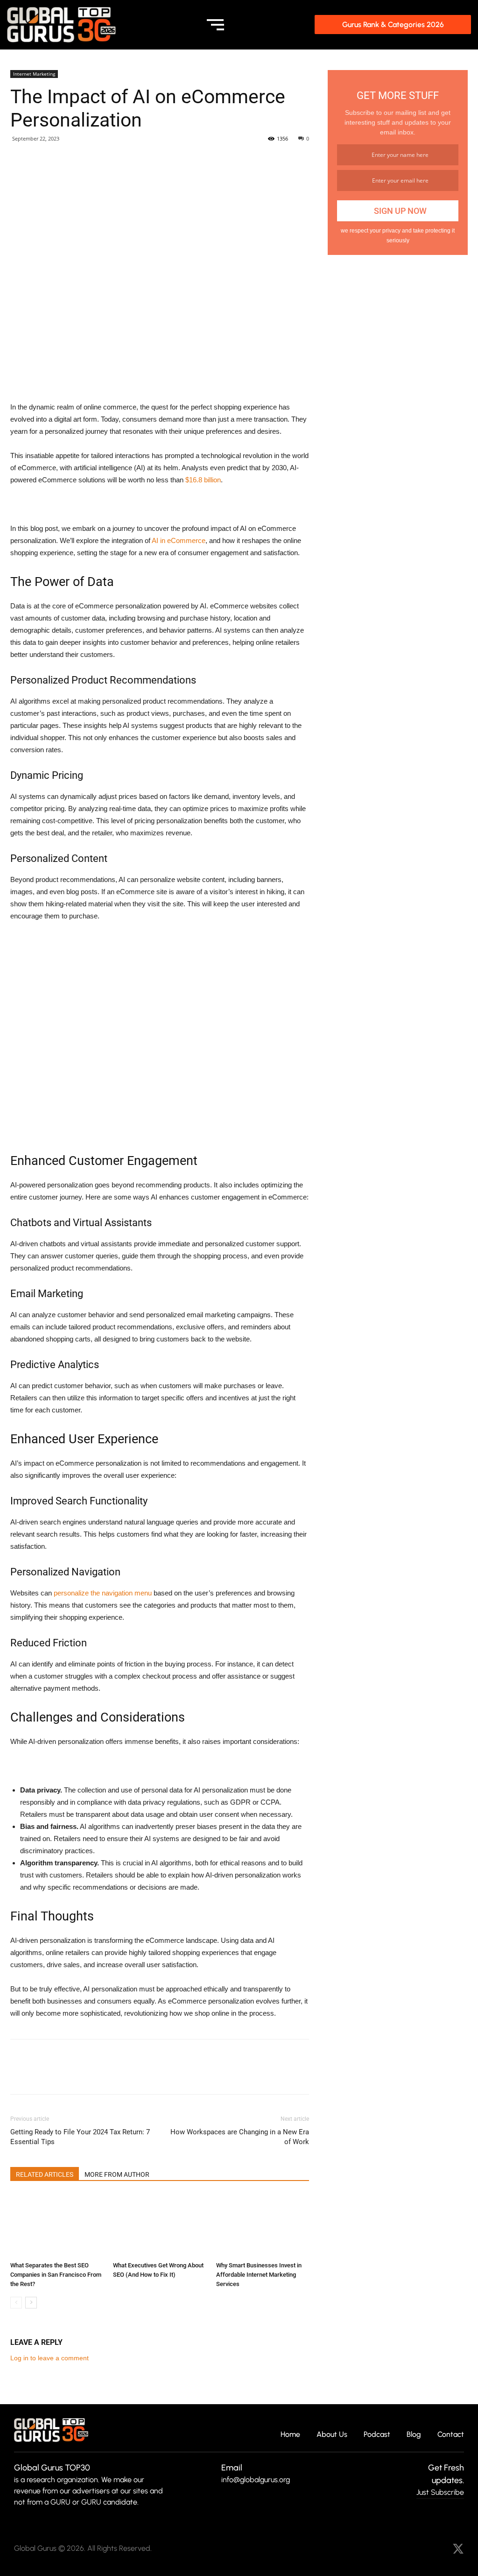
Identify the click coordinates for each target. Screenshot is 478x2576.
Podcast (377, 2435)
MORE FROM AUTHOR (117, 2174)
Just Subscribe (440, 2492)
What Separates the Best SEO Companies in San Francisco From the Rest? (56, 2275)
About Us (332, 2435)
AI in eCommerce (179, 540)
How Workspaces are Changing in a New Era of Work (240, 2137)
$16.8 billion (203, 480)
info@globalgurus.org (256, 2480)
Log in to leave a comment (49, 2358)
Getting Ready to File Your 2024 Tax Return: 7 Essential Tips (80, 2137)
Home (290, 2435)
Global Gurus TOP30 (52, 2468)
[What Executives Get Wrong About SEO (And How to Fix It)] (159, 2226)
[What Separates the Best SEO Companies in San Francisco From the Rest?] (57, 2226)
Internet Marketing (34, 74)
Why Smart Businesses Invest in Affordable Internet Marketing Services (259, 2275)
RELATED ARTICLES (45, 2174)
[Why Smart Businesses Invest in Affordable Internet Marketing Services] (263, 2226)
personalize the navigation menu (103, 1593)
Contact (451, 2435)
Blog (414, 2435)
